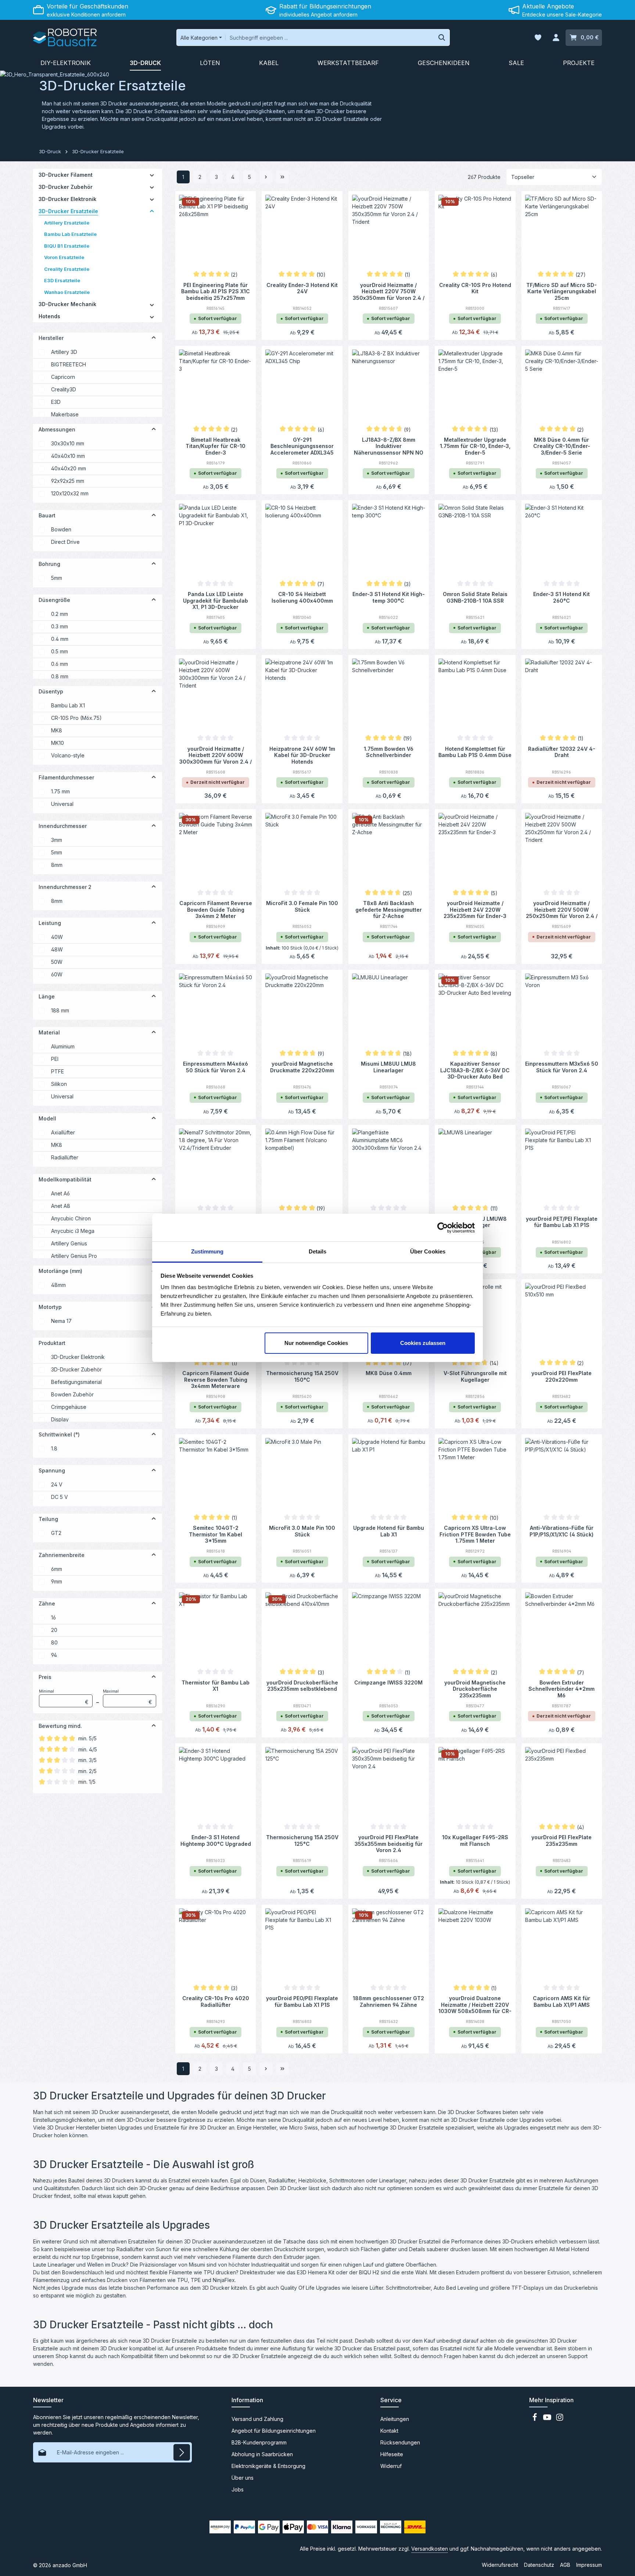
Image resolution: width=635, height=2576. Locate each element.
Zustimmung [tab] (207, 1251)
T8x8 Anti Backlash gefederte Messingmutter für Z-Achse (389, 909)
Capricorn (63, 377)
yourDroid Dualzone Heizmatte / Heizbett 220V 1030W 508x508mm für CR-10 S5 (475, 2004)
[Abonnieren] (182, 2452)
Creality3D (64, 389)
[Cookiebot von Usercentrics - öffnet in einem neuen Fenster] (443, 1228)
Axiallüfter (63, 1132)
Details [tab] (318, 1251)
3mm (57, 840)
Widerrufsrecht (500, 2565)
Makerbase (65, 414)
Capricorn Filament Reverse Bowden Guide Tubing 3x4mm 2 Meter (216, 909)
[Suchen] (442, 37)
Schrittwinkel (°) (59, 1434)
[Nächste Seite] (266, 177)
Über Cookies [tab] (428, 1251)
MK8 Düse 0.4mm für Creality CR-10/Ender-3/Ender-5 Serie (562, 446)
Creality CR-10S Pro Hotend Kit (475, 288)
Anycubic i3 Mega (73, 1231)
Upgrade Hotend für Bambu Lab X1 (389, 1531)
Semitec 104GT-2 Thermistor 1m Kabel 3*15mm (216, 1534)
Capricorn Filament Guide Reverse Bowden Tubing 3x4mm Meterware (216, 1379)
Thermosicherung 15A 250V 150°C (302, 1376)
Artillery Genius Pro (74, 1256)
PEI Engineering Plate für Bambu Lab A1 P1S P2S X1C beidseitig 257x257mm (216, 291)
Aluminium (63, 1046)
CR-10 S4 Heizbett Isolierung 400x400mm (302, 597)
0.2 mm (60, 614)
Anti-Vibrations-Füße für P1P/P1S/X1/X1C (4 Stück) (562, 1531)
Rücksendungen (400, 2442)
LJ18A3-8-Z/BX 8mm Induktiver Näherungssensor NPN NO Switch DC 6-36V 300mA (389, 446)
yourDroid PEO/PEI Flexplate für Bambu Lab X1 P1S (302, 2001)
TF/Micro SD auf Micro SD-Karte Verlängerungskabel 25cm (562, 291)
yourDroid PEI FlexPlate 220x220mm (562, 1376)
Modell (47, 1118)
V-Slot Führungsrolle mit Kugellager (475, 1376)
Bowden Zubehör (72, 1394)
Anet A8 (61, 1206)
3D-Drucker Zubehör (76, 1369)
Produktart (52, 1343)
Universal (62, 804)
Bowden (61, 529)
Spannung (52, 1470)
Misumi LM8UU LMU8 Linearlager (388, 1067)
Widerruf (391, 2466)
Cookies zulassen (423, 1343)
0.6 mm (60, 664)
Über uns (243, 2478)
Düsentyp (51, 691)
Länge (47, 996)
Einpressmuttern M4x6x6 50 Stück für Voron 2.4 (216, 1067)
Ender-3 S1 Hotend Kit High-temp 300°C (389, 597)
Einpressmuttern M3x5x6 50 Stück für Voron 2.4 (562, 1067)
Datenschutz (539, 2565)
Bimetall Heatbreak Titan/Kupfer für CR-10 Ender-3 (216, 446)
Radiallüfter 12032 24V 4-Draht (562, 752)
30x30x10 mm (68, 443)
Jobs (238, 2489)
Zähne (47, 1603)
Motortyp (50, 1307)
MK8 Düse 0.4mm (389, 1373)
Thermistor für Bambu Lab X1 (216, 1686)
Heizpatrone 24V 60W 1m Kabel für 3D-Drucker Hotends (302, 755)
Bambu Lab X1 (68, 705)
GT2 (56, 1533)
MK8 (57, 730)
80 (54, 1642)
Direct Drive (65, 542)
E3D (56, 402)
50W (57, 962)
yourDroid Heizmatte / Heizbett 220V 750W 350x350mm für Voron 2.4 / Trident (389, 291)
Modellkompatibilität (65, 1179)
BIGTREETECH (69, 364)
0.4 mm (60, 639)
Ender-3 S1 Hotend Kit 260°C (562, 597)
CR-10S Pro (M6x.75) (76, 718)
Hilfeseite (392, 2454)
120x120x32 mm (70, 493)
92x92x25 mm (68, 481)
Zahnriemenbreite (62, 1555)
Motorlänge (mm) (60, 1271)
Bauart (47, 515)
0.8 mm (60, 676)
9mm (57, 1581)
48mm (58, 1285)
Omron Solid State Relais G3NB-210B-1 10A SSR (475, 597)
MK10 (58, 743)
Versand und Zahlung (257, 2419)
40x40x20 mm (69, 468)
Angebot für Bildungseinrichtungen (274, 2431)
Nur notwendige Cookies (316, 1343)
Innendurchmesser (63, 826)
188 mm (60, 1010)
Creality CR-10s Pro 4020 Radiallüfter (216, 2001)
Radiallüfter (65, 1157)
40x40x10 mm (68, 456)
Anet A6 (60, 1193)
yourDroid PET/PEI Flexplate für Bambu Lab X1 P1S (562, 1222)
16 (53, 1617)
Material (49, 1032)
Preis (45, 1677)
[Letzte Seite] (282, 177)
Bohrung (49, 564)
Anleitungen (395, 2419)
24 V (57, 1484)
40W (57, 937)
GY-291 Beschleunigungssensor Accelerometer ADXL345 (302, 446)
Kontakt (389, 2431)
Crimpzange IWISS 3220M (388, 1682)
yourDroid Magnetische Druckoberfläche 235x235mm (475, 1689)
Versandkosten (430, 2549)
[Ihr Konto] (556, 38)
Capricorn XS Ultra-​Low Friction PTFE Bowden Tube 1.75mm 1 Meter (475, 1534)
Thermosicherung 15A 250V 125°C (302, 1840)
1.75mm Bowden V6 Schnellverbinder (389, 752)
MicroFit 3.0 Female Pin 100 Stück (302, 906)
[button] (152, 175)
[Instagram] (560, 2419)
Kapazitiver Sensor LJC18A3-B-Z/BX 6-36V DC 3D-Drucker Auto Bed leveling (475, 1070)
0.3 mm (60, 626)
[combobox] (330, 37)
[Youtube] (548, 2419)
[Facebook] (535, 2419)
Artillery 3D (64, 352)
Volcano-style (68, 755)
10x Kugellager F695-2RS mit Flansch (475, 1840)
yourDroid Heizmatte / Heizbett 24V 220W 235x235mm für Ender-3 (475, 909)
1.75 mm (60, 791)
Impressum (589, 2565)
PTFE (58, 1071)
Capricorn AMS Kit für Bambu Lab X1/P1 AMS (562, 2001)
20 (54, 1630)
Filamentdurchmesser (66, 777)
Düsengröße (54, 600)
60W (57, 974)
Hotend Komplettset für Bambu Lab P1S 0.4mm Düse (475, 752)
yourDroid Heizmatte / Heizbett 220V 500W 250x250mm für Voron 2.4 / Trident (562, 909)
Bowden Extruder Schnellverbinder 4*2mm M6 (562, 1689)
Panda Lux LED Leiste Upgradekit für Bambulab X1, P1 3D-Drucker (216, 600)
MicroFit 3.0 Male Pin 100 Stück (302, 1531)
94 (54, 1655)
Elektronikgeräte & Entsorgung (268, 2466)
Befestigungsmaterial (76, 1382)
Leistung (50, 923)
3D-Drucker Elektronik (78, 1357)
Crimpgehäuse (69, 1407)
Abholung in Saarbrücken (262, 2454)
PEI (55, 1059)
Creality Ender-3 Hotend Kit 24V (302, 288)
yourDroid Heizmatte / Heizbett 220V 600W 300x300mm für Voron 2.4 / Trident (216, 755)
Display (60, 1419)
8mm (57, 865)
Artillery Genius (69, 1243)
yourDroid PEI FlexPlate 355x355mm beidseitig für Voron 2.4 (389, 1843)
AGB (565, 2565)
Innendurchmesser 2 (65, 887)
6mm (57, 1569)
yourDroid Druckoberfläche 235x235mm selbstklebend (302, 1686)
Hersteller (51, 338)
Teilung (48, 1519)
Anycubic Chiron (71, 1218)
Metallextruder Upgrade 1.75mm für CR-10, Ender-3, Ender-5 (475, 446)
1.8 (54, 1448)
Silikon (59, 1084)
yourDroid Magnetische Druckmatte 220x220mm (302, 1067)
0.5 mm (60, 651)
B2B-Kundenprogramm (259, 2442)
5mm (57, 578)
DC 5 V (60, 1497)
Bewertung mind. (60, 1726)
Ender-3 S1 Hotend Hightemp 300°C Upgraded (216, 1840)
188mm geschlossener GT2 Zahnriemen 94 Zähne (388, 2001)
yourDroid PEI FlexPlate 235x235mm (562, 1840)
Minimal (64, 1697)
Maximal (128, 1697)
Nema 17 (61, 1321)
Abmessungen (57, 429)
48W (57, 949)
